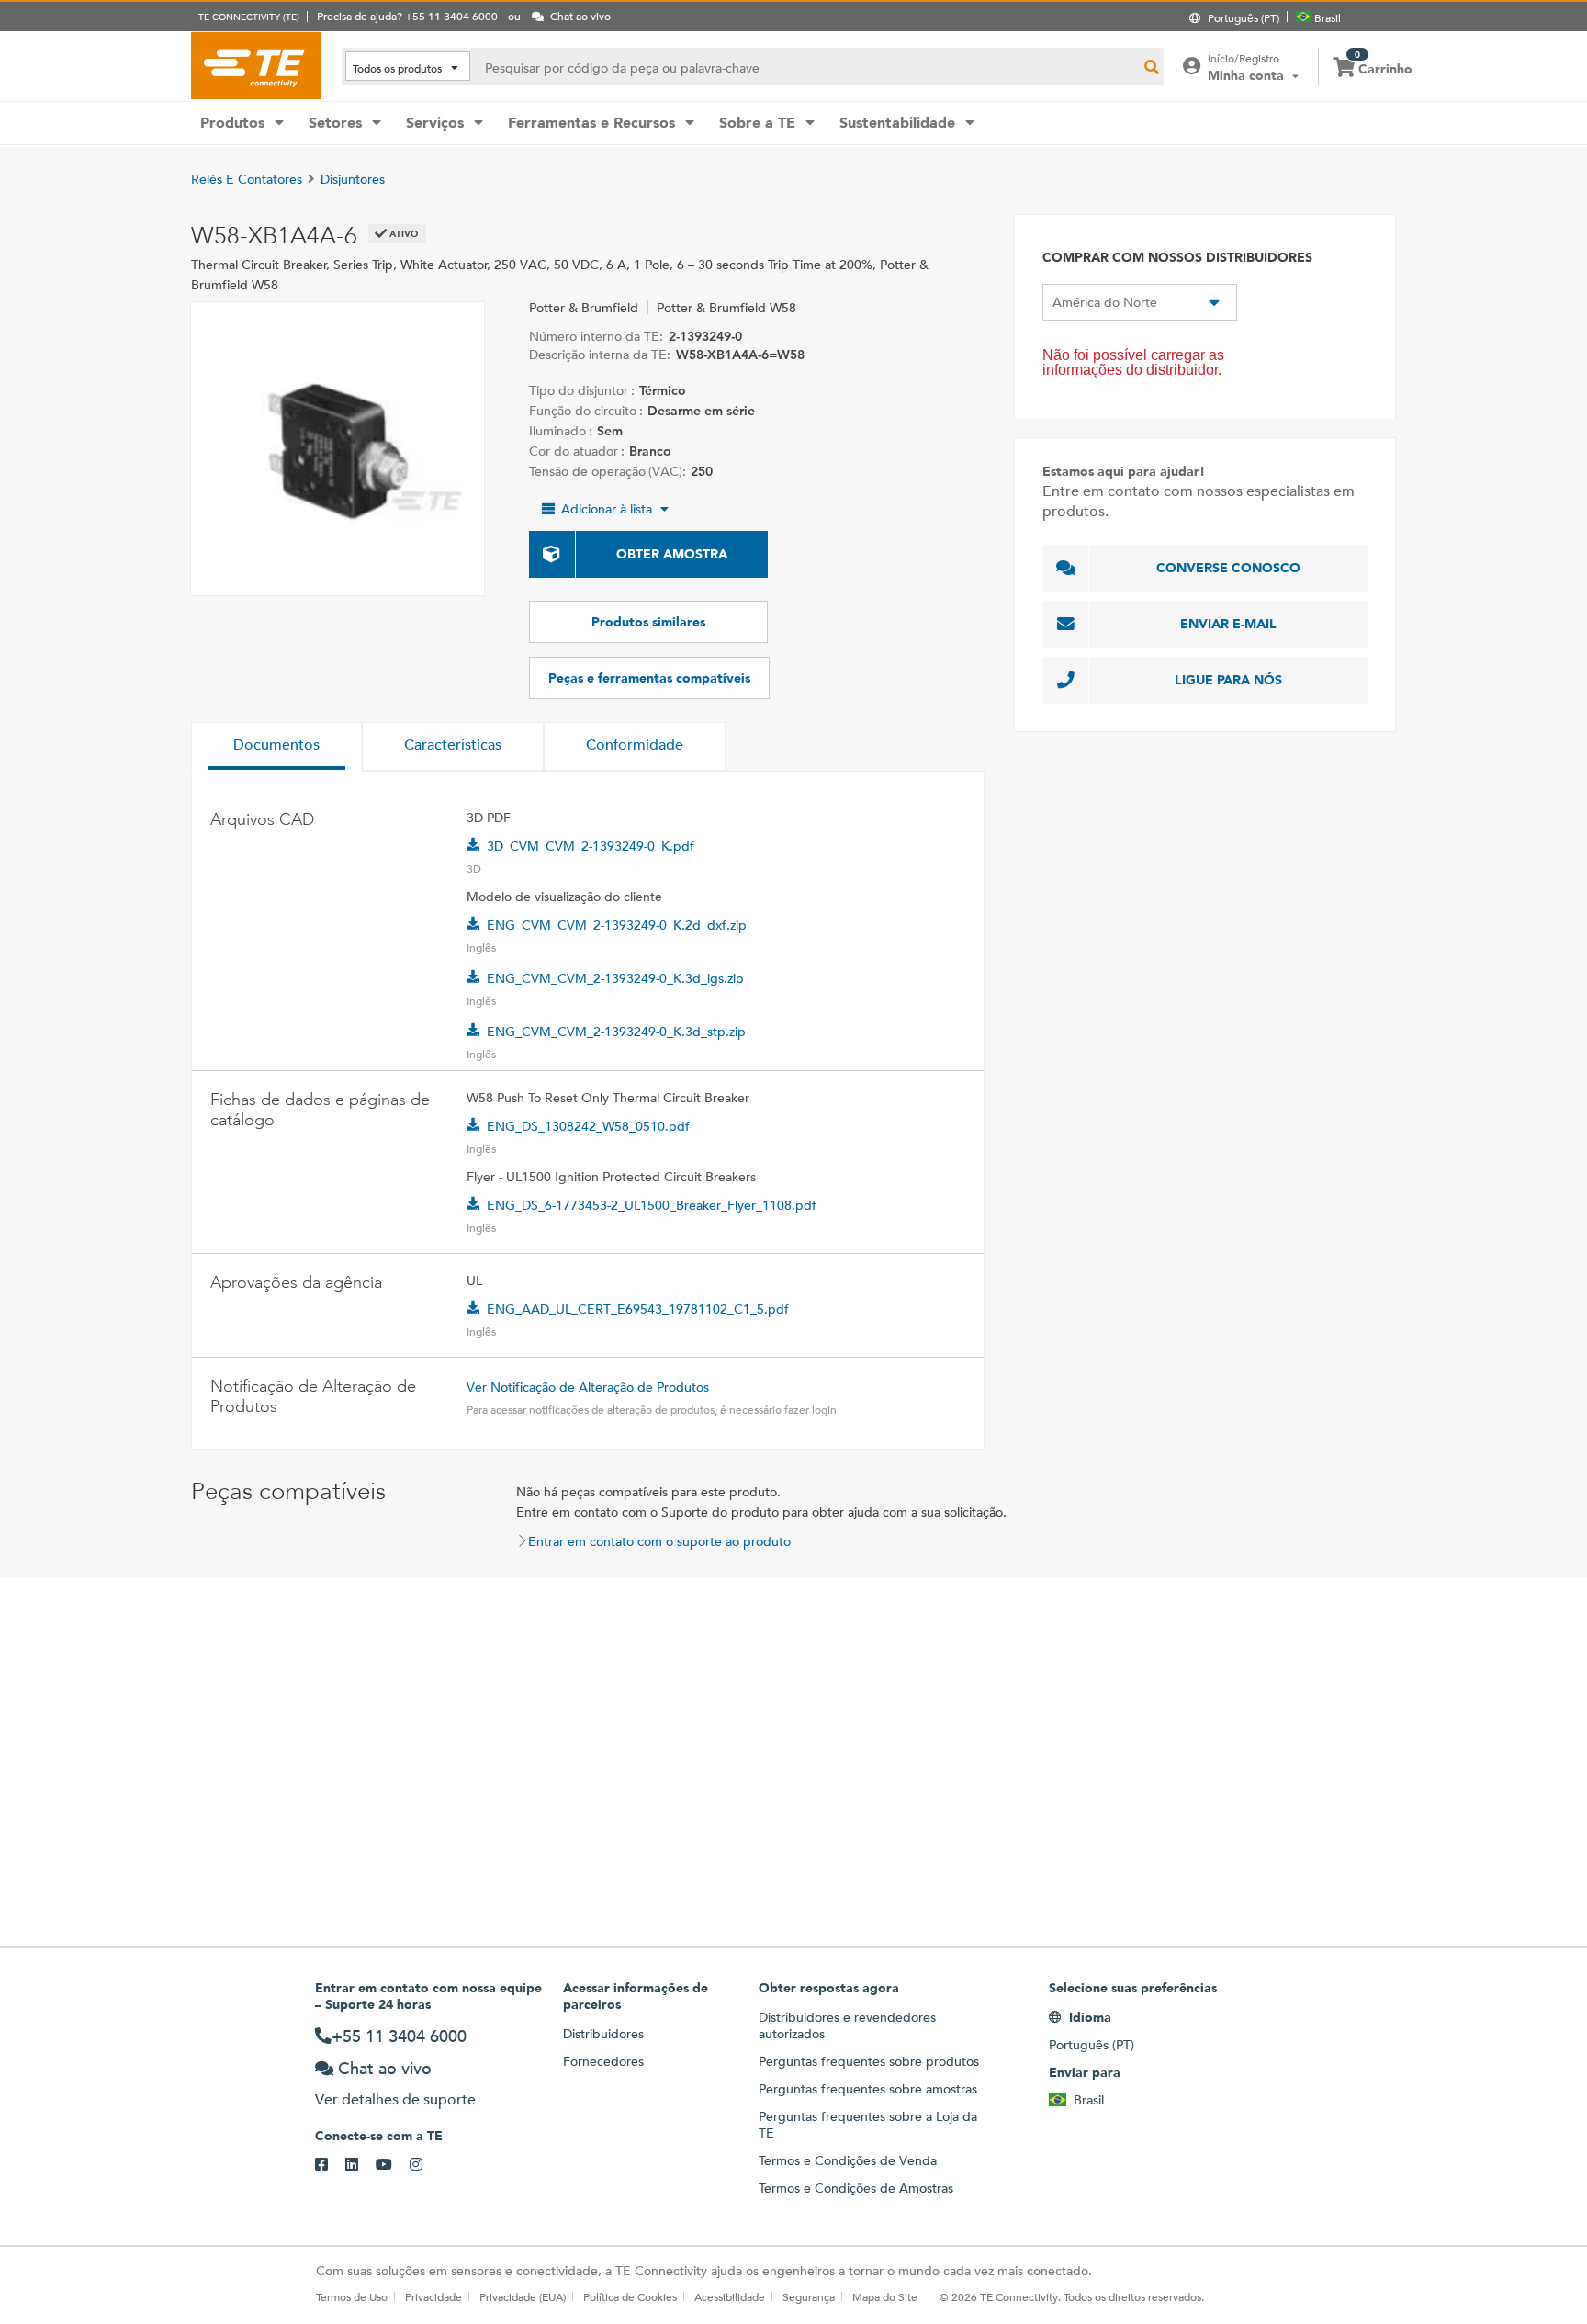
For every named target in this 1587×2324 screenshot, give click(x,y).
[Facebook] (330, 2165)
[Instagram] (425, 2165)
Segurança (809, 2296)
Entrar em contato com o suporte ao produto (659, 1541)
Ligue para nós (1228, 680)
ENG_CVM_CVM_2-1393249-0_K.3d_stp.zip (616, 1032)
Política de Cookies (630, 2296)
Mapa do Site (885, 2296)
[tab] (276, 747)
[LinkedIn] (360, 2165)
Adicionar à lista (607, 509)
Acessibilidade (730, 2296)
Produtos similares (648, 622)
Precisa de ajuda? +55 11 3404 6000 (407, 16)
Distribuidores (603, 2034)
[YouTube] (393, 2165)
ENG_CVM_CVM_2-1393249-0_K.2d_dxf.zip (617, 925)
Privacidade (433, 2296)
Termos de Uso (352, 2296)
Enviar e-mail (1228, 624)
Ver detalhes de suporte (395, 2099)
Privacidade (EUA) (523, 2296)
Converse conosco (1228, 568)
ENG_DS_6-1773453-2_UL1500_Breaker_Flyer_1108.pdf (652, 1205)
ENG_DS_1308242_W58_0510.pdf (588, 1126)
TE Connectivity (256, 65)
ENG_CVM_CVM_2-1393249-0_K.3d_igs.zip (615, 978)
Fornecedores (603, 2061)
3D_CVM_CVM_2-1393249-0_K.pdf (591, 846)
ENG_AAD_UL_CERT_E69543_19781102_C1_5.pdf (638, 1309)
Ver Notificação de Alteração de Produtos (588, 1387)
